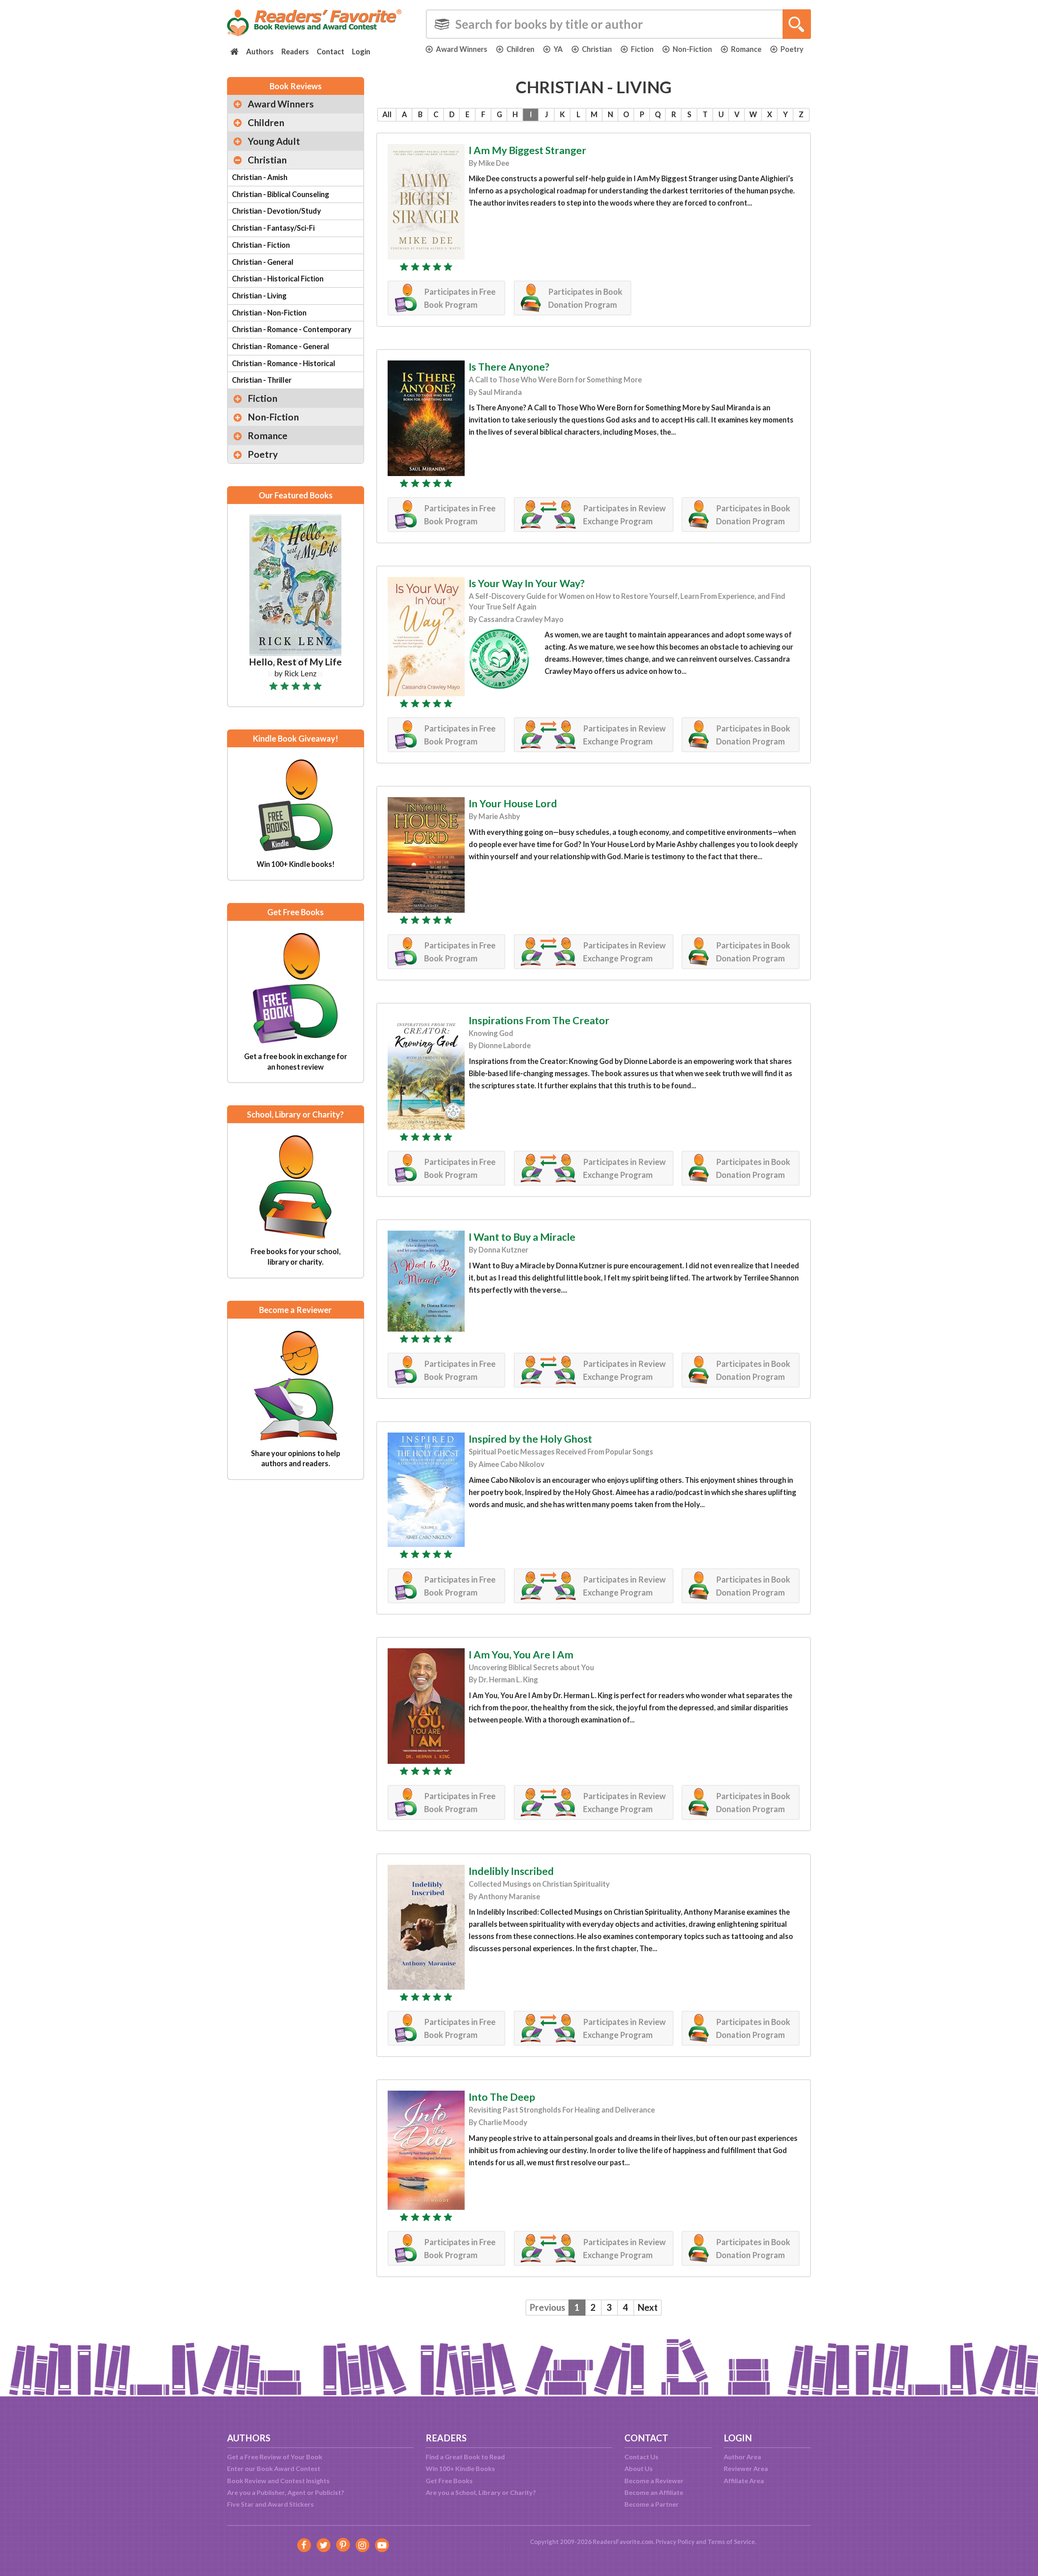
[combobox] (618, 24)
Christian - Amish (260, 177)
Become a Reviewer (654, 2481)
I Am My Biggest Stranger (528, 150)
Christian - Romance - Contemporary (292, 329)
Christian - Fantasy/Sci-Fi (273, 228)
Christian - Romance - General (281, 346)
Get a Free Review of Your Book (275, 2457)
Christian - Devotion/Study (277, 211)
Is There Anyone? (509, 367)
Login (361, 51)
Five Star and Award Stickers (270, 2504)
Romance (746, 49)
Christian (597, 49)
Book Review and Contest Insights (278, 2481)
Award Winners (462, 49)
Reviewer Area (746, 2468)
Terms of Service (731, 2542)
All (387, 114)
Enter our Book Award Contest (274, 2468)
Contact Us (641, 2457)
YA (558, 49)
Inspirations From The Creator (539, 1020)
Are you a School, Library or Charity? (481, 2492)
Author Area (742, 2457)
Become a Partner (652, 2504)
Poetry (792, 49)
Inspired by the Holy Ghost (530, 1439)
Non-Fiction (692, 49)
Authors (260, 51)
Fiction (642, 49)
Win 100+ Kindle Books (460, 2468)
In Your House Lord (513, 803)
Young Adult (274, 141)
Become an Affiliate (654, 2492)
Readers (295, 51)
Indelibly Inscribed (511, 1871)
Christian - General (263, 262)
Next (648, 2307)
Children (520, 49)
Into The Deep (502, 2097)
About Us (639, 2468)
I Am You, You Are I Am (521, 1654)
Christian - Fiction (261, 245)
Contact (330, 51)
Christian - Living (259, 296)
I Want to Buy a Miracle (522, 1237)
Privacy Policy (675, 2542)
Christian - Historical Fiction (278, 279)
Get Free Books (449, 2481)
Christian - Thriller (262, 380)
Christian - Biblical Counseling (281, 194)
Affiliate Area (744, 2481)
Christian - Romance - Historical (284, 363)
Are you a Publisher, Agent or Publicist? (286, 2492)
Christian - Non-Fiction (269, 313)
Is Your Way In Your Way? (527, 583)
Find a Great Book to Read (465, 2457)
